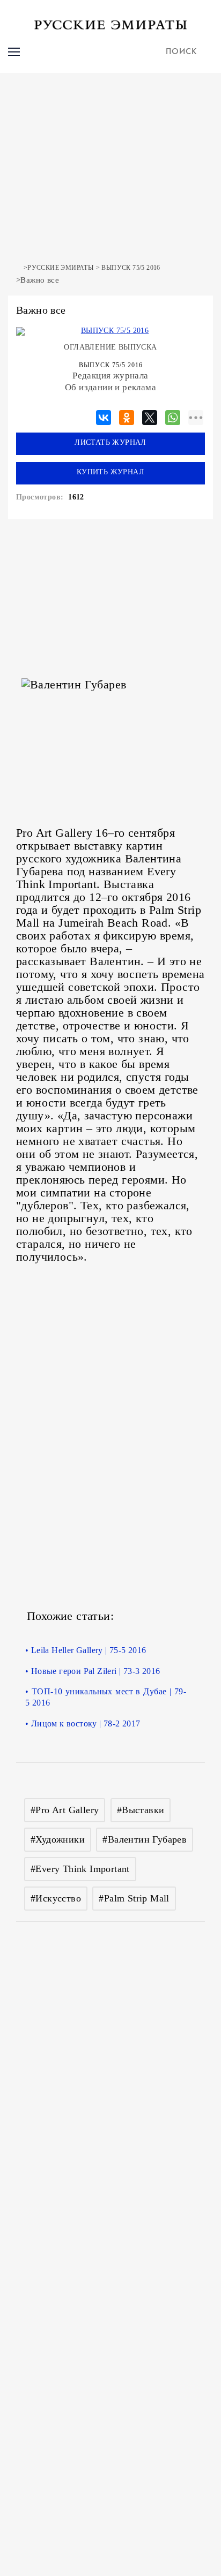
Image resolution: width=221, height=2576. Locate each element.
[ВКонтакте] (104, 416)
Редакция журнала (110, 376)
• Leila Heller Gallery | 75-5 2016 (86, 1650)
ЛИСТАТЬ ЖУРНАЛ (110, 442)
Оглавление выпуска (110, 347)
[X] (150, 416)
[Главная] (19, 268)
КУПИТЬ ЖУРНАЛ (110, 472)
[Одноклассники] (127, 416)
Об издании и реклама (110, 387)
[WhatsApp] (173, 416)
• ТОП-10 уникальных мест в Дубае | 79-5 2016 (106, 1697)
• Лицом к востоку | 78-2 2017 (83, 1723)
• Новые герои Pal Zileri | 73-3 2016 (93, 1671)
